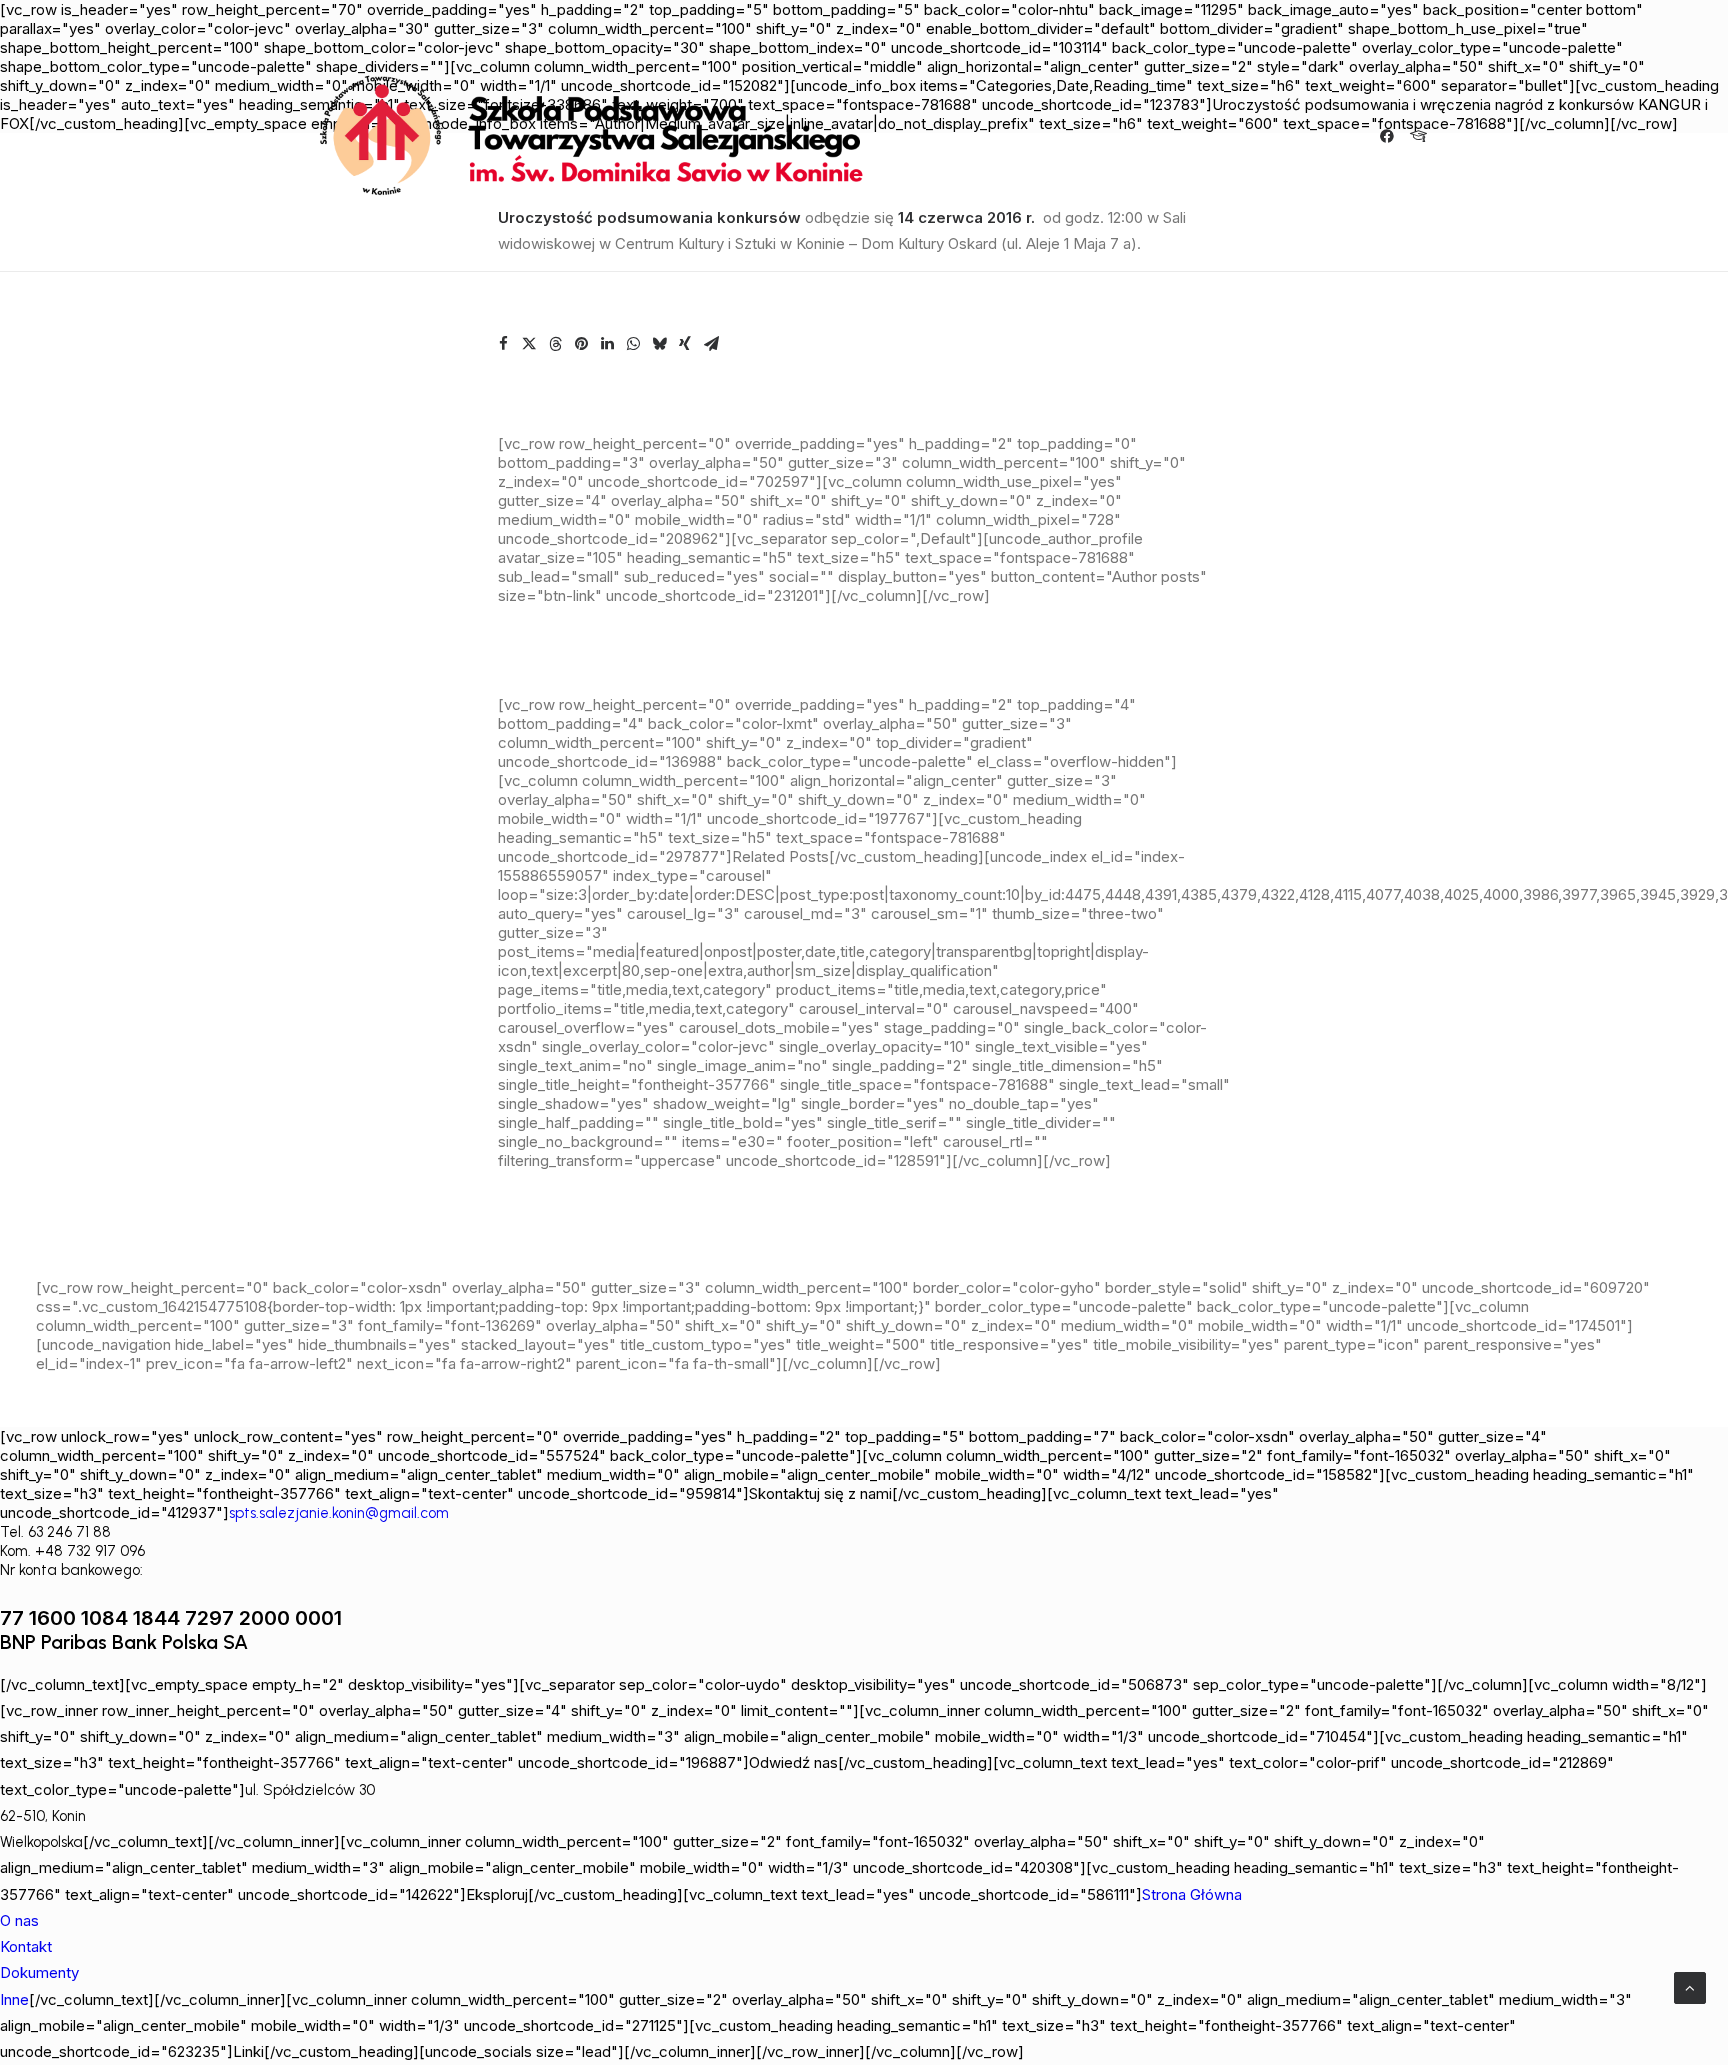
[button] (1390, 136)
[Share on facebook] (503, 344)
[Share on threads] (555, 344)
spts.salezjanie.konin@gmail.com (339, 1513)
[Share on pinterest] (581, 344)
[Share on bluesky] (659, 344)
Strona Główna (1192, 1894)
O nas (19, 1920)
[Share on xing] (685, 344)
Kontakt (26, 1946)
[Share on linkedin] (607, 344)
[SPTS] (600, 136)
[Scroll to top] (1690, 1986)
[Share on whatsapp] (633, 344)
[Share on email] (711, 344)
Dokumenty (39, 1972)
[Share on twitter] (529, 344)
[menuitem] (1390, 136)
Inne (14, 1999)
